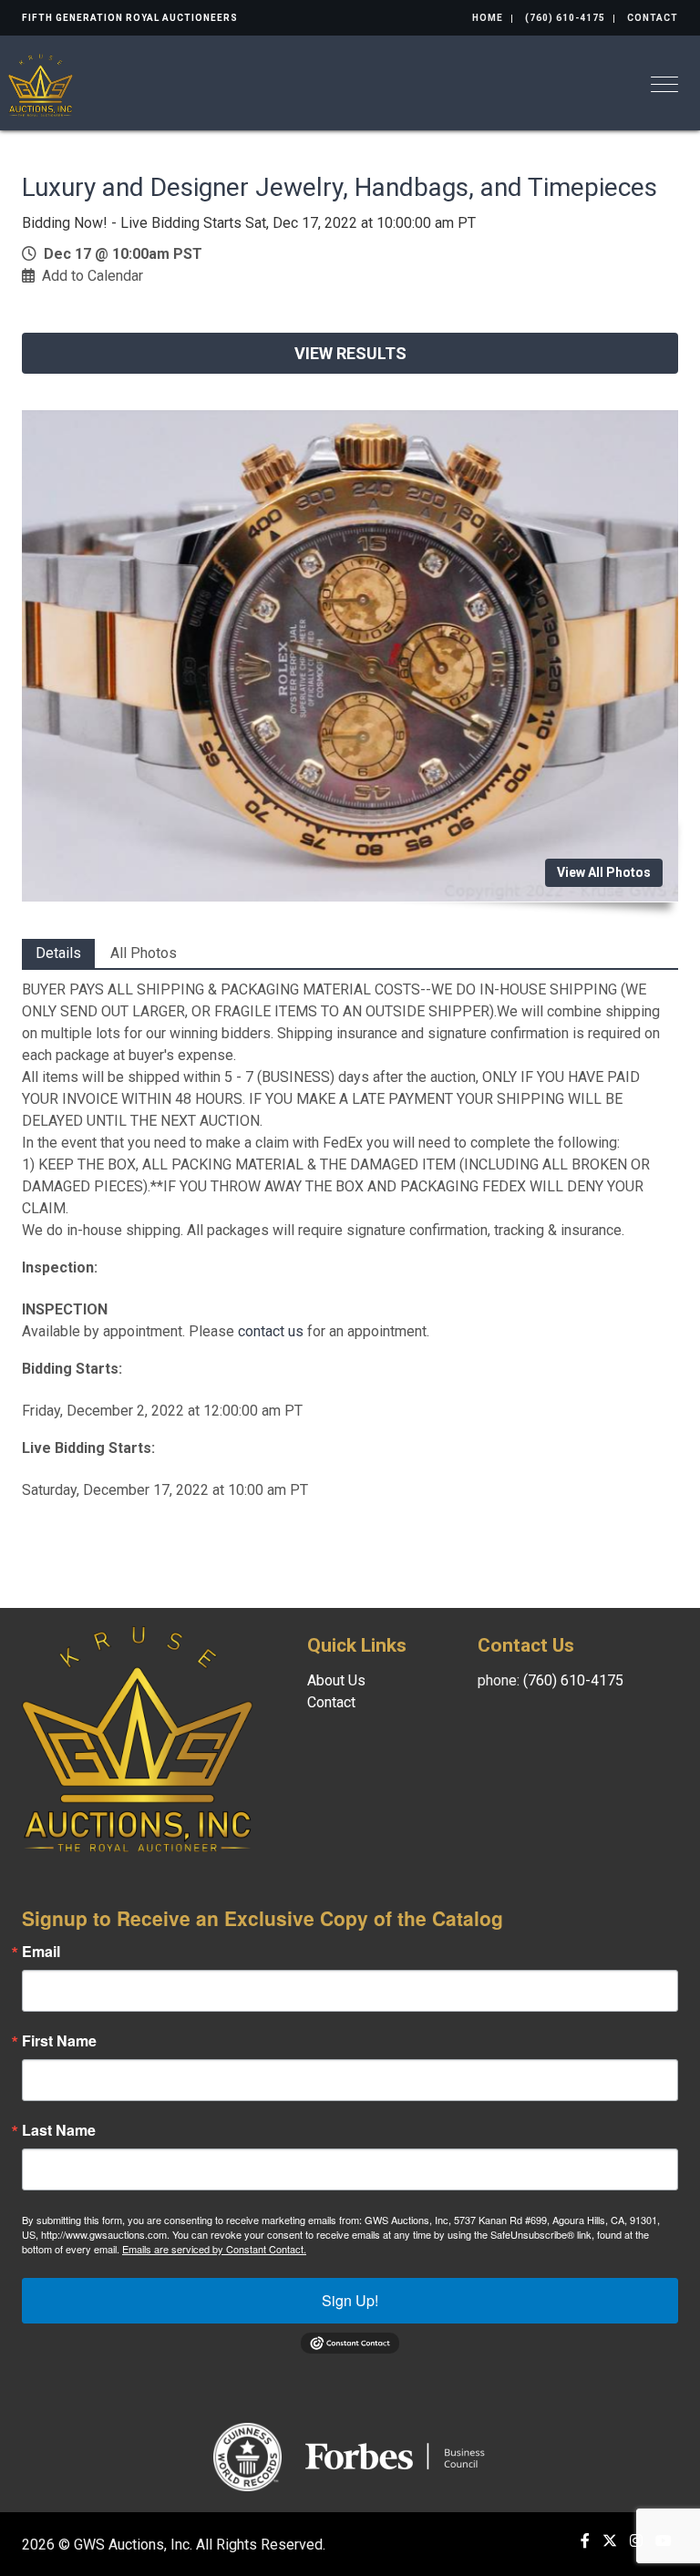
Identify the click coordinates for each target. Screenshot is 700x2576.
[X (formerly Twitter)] (610, 2541)
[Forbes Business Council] (396, 2456)
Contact (653, 18)
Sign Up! (350, 2300)
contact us (271, 1331)
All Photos (144, 953)
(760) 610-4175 (565, 18)
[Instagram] (636, 2541)
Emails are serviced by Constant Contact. (214, 2249)
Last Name (59, 2130)
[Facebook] (585, 2541)
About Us (336, 1680)
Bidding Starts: (72, 1369)
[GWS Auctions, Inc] (41, 83)
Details (58, 953)
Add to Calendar (93, 276)
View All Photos (604, 872)
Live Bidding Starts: (88, 1448)
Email (41, 1952)
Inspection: (60, 1267)
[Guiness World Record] (247, 2456)
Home (488, 18)
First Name (59, 2041)
